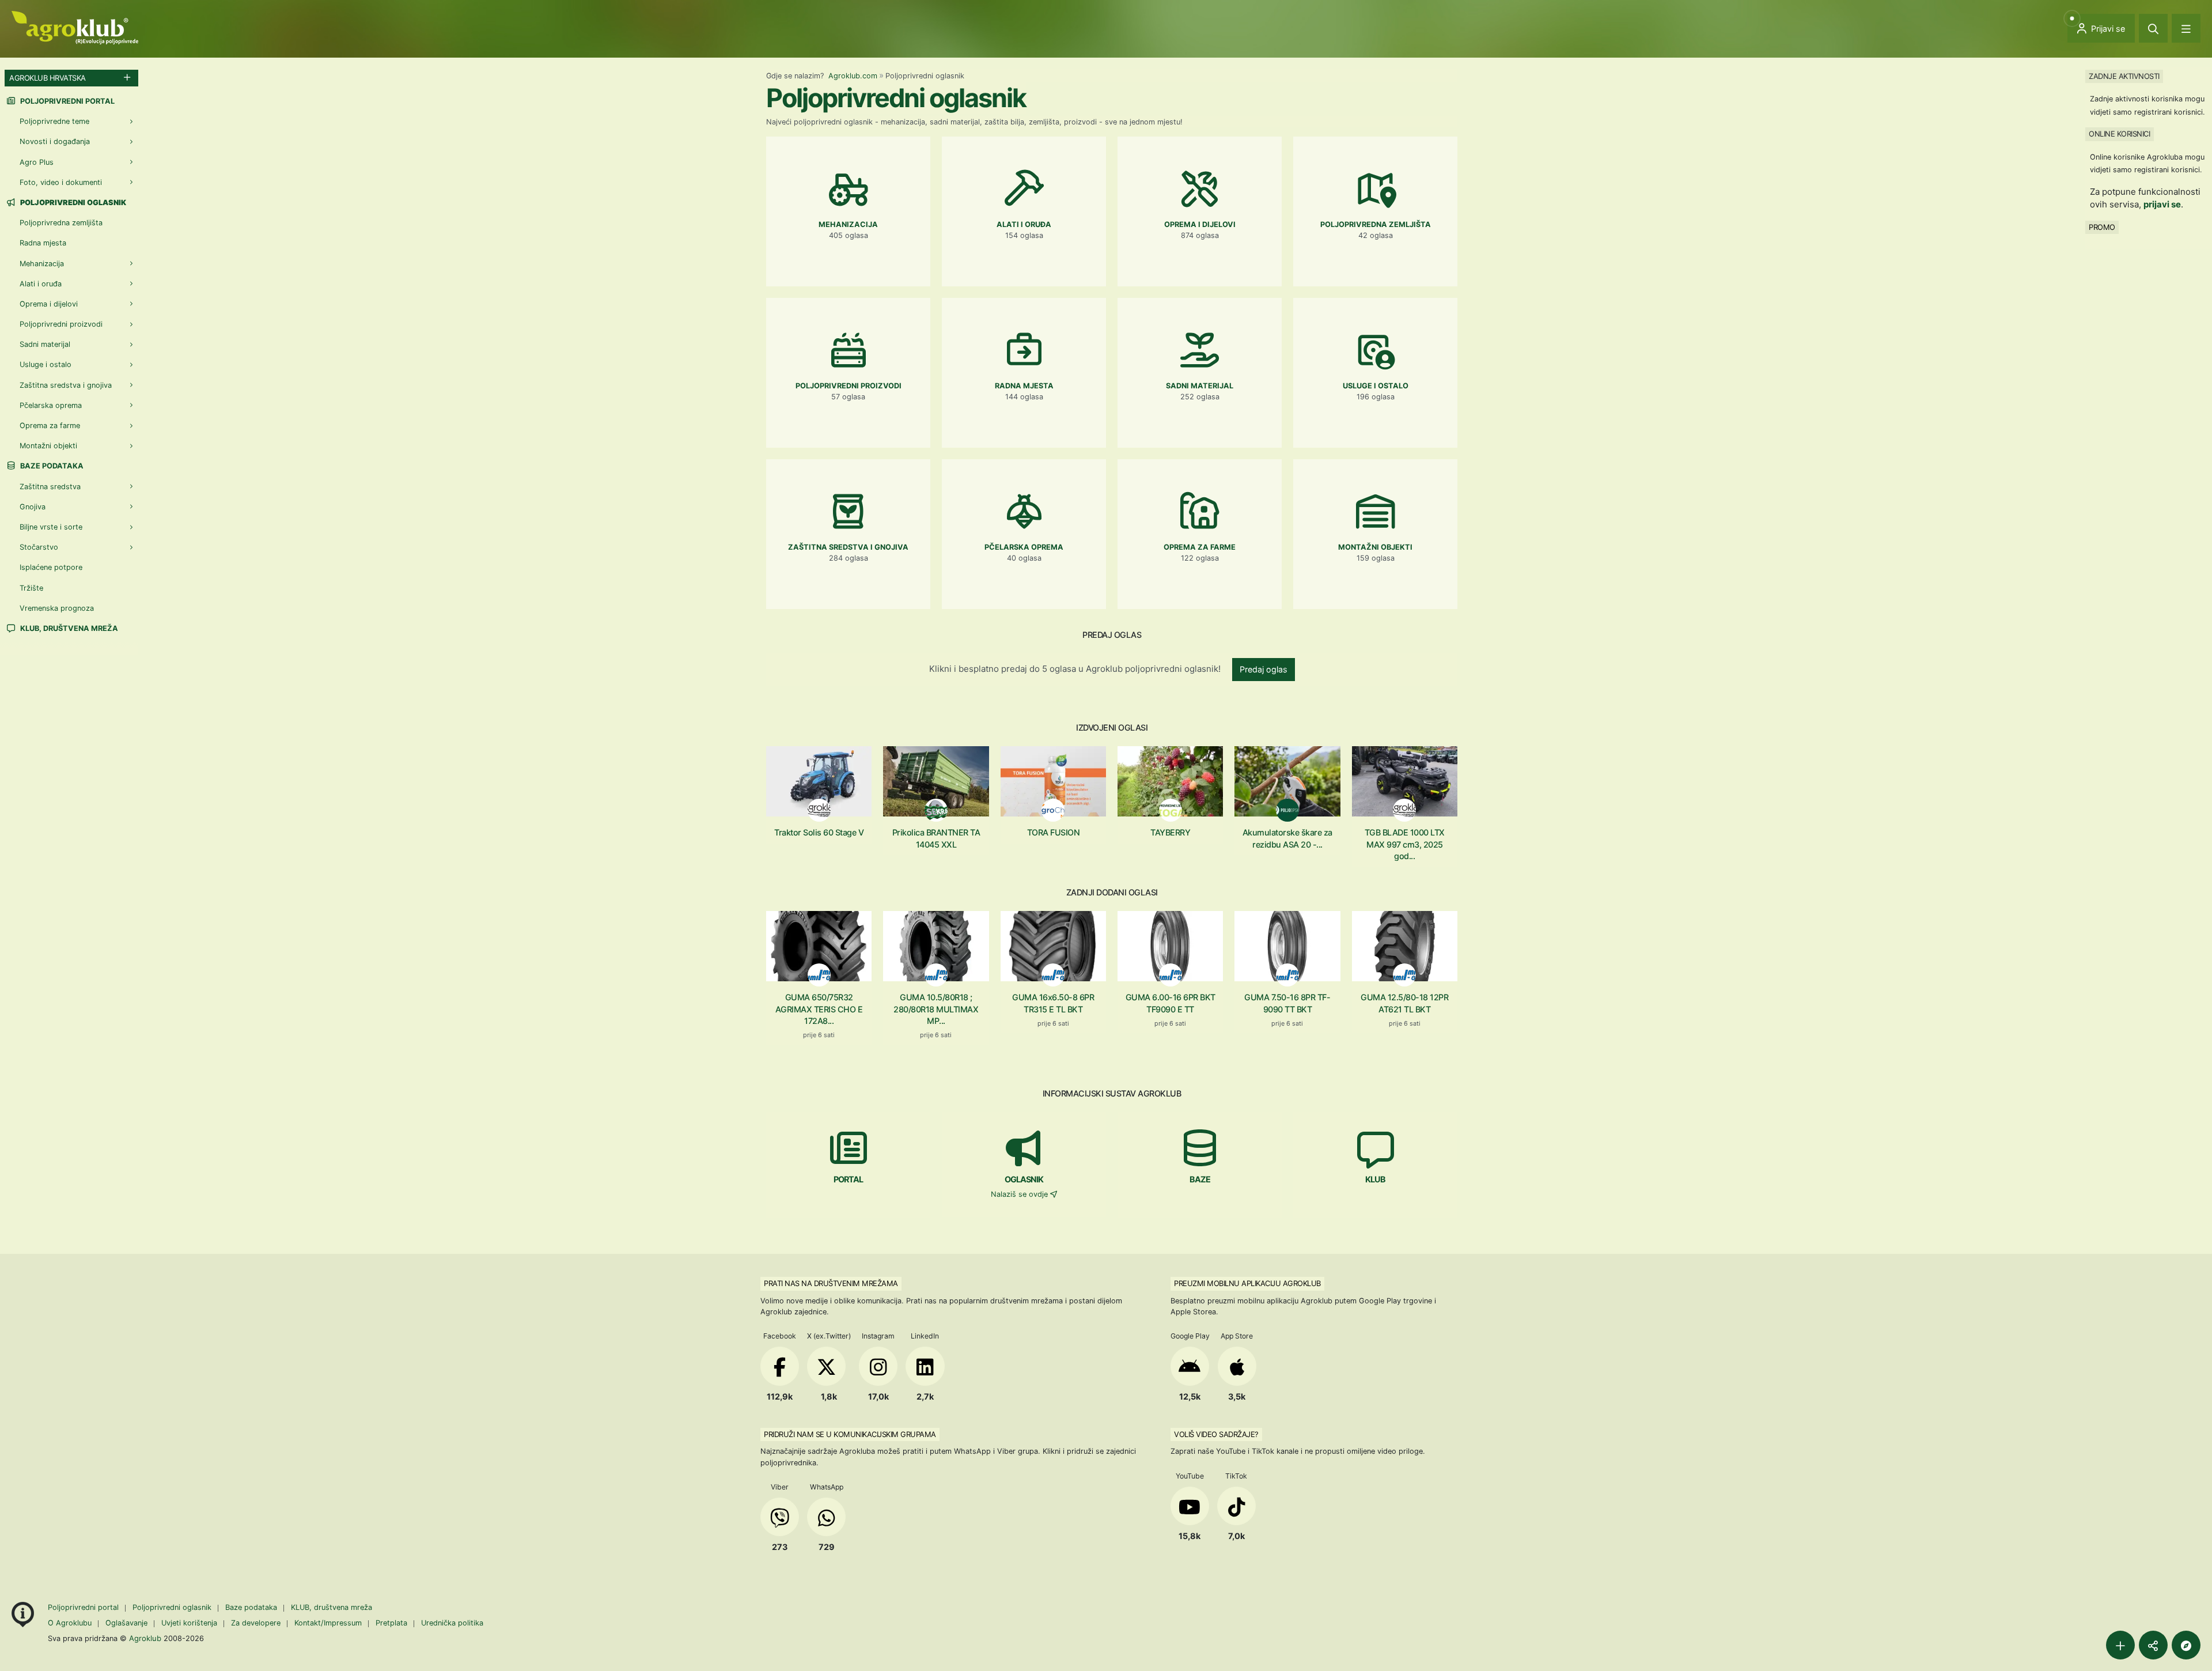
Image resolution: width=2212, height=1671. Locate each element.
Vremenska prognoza (57, 608)
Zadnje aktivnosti (2124, 76)
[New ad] (2120, 1645)
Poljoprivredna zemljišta (61, 223)
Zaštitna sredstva (50, 487)
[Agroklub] (75, 27)
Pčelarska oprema (51, 405)
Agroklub (145, 1638)
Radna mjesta (43, 243)
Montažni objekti (48, 446)
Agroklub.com (853, 76)
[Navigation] (2186, 28)
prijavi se (2162, 204)
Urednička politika (452, 1623)
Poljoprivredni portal (67, 101)
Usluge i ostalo (46, 364)
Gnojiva (33, 507)
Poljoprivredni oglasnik (173, 1607)
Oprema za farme (50, 426)
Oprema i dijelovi (49, 304)
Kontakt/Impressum (328, 1623)
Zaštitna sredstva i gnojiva (66, 385)
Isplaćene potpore (51, 567)
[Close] (2153, 28)
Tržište (31, 588)
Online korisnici (2119, 134)
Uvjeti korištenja (189, 1623)
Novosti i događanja (55, 141)
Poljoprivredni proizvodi (61, 324)
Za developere (256, 1623)
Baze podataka (51, 466)
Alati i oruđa (41, 284)
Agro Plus (37, 162)
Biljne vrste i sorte (51, 527)
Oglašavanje (126, 1623)
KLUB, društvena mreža (68, 628)
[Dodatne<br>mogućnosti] (2186, 1645)
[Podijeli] (2153, 1645)
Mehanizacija (42, 264)
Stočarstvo (39, 547)
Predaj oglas (1264, 669)
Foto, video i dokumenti (61, 182)
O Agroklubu (70, 1623)
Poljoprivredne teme (54, 121)
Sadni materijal (45, 344)
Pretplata (391, 1623)
